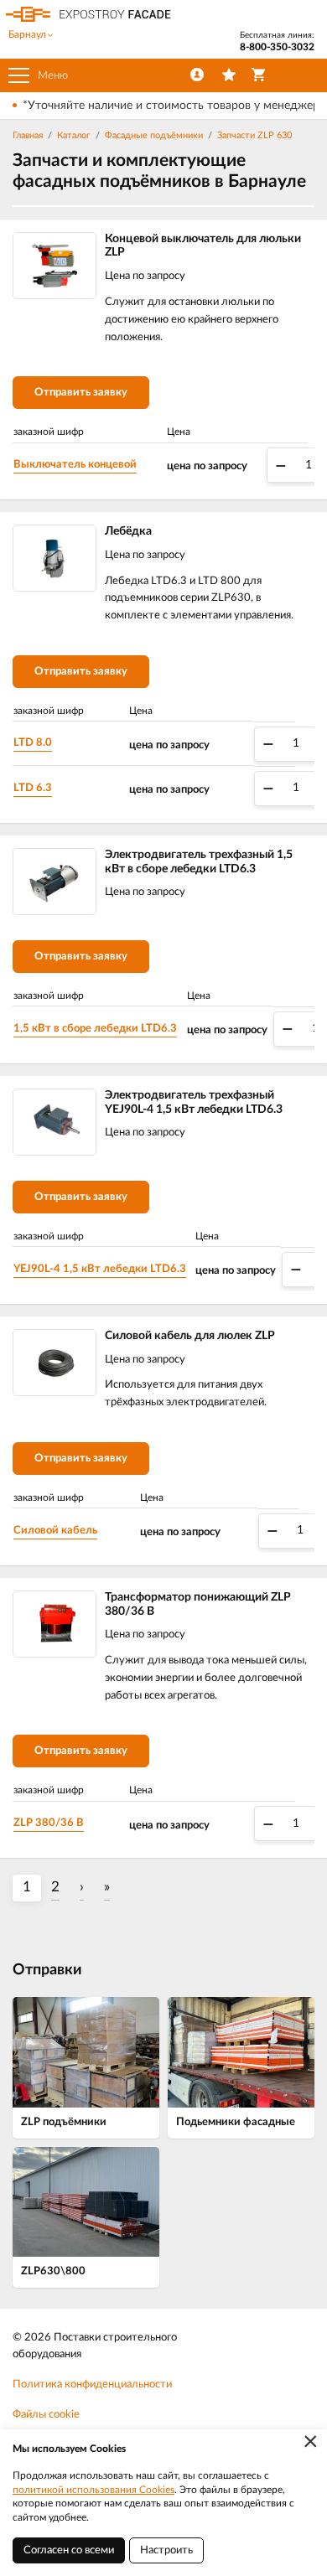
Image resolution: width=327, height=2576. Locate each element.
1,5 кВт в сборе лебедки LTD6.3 (95, 1029)
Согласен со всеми (69, 2550)
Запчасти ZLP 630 (254, 135)
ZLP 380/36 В (49, 1823)
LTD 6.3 (33, 788)
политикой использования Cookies (93, 2490)
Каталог (74, 135)
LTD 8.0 (33, 743)
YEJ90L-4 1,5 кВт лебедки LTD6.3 (100, 1269)
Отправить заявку (81, 393)
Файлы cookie (46, 2415)
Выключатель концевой (75, 465)
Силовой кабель (55, 1531)
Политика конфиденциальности (92, 2385)
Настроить (166, 2550)
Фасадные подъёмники (154, 135)
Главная (28, 135)
